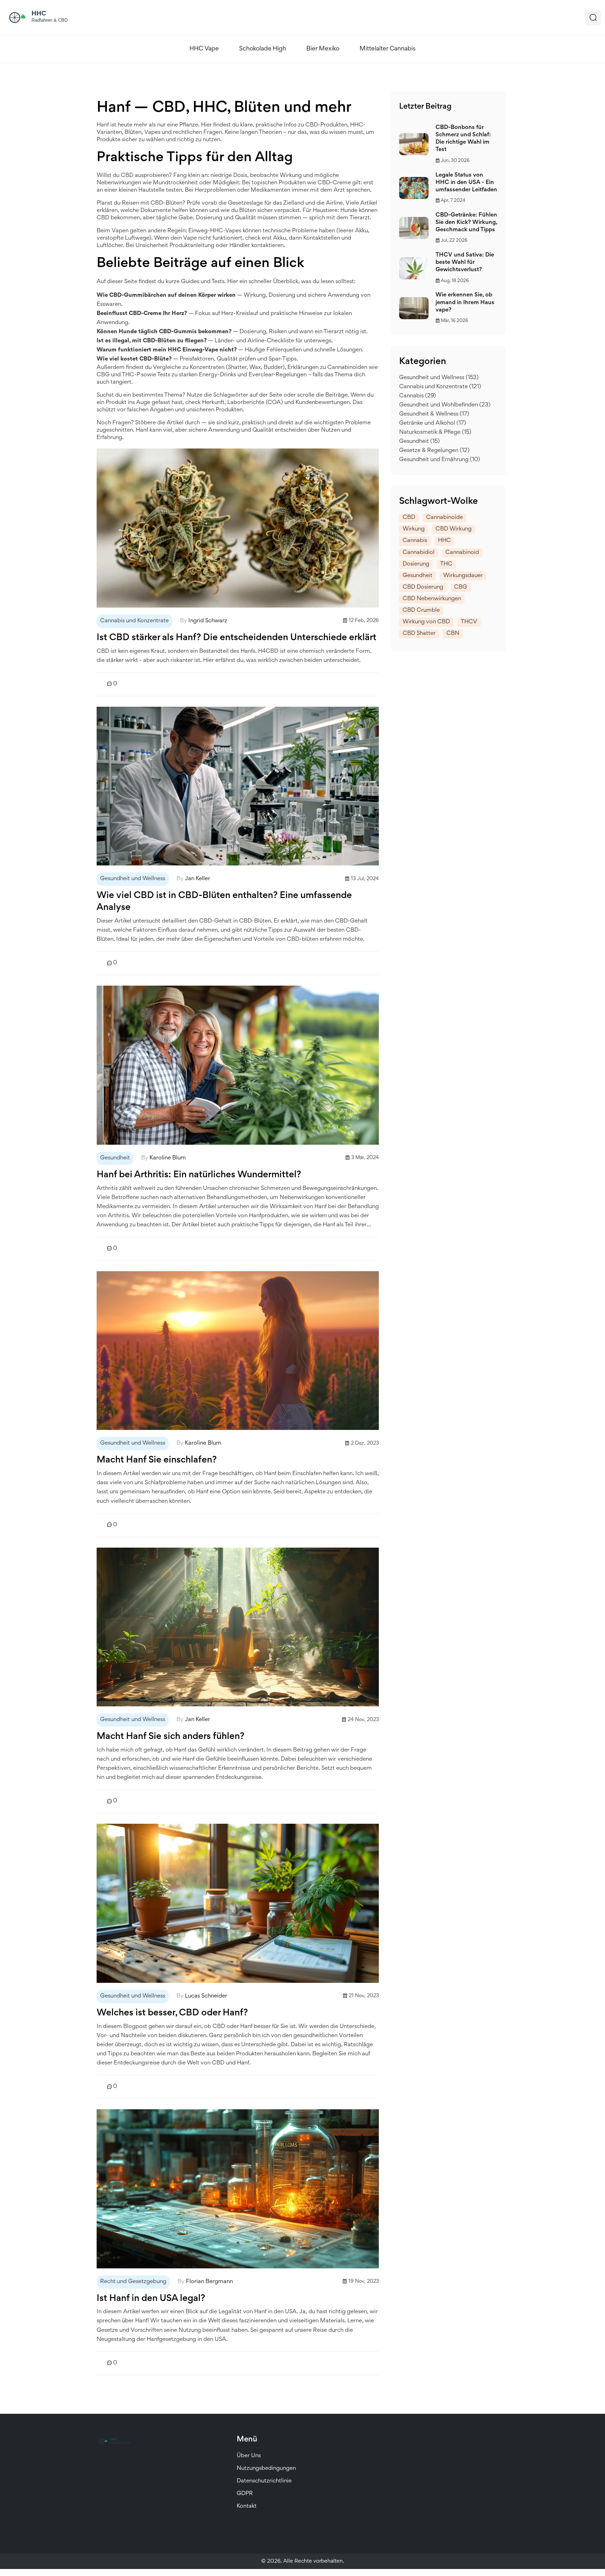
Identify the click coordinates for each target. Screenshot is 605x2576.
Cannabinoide (444, 518)
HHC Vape (204, 49)
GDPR (245, 2494)
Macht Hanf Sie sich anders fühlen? (171, 1737)
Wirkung (414, 529)
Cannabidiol (419, 553)
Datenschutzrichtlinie (264, 2481)
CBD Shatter (419, 634)
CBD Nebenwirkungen (432, 599)
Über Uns (249, 2456)
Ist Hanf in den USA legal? (151, 2299)
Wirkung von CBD (426, 622)
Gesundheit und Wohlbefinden (445, 405)
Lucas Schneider (206, 1996)
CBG (461, 587)
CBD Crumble (421, 611)
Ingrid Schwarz (208, 621)
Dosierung (416, 564)
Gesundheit (115, 1158)
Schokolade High (263, 49)
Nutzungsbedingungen (266, 2469)
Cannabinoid (462, 553)
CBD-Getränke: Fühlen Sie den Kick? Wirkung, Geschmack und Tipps (466, 223)
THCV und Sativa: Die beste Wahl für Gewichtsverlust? (465, 263)
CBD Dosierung (423, 587)
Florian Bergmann (209, 2282)
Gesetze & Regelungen (434, 451)
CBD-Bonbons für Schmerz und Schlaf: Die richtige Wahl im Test (463, 139)
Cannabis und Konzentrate (134, 621)
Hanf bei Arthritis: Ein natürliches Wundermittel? (199, 1175)
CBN (453, 634)
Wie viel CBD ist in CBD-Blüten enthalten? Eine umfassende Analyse (224, 902)
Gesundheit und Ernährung (440, 460)
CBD (409, 518)
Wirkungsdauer (463, 576)
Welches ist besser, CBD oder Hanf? (172, 2013)
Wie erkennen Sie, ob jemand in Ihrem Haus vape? (465, 303)
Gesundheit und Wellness (133, 879)
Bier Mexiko (323, 49)
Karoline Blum (168, 1158)
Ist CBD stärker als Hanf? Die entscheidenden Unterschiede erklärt (237, 638)
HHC (444, 541)
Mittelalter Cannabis (388, 49)
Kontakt (247, 2506)
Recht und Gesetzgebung (133, 2282)
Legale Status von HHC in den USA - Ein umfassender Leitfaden (466, 183)
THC (446, 564)
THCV (469, 622)
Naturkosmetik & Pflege (435, 433)
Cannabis (418, 396)
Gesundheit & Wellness (434, 414)
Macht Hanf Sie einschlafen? (157, 1460)
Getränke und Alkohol (433, 423)
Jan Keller (197, 879)
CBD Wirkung (454, 529)
